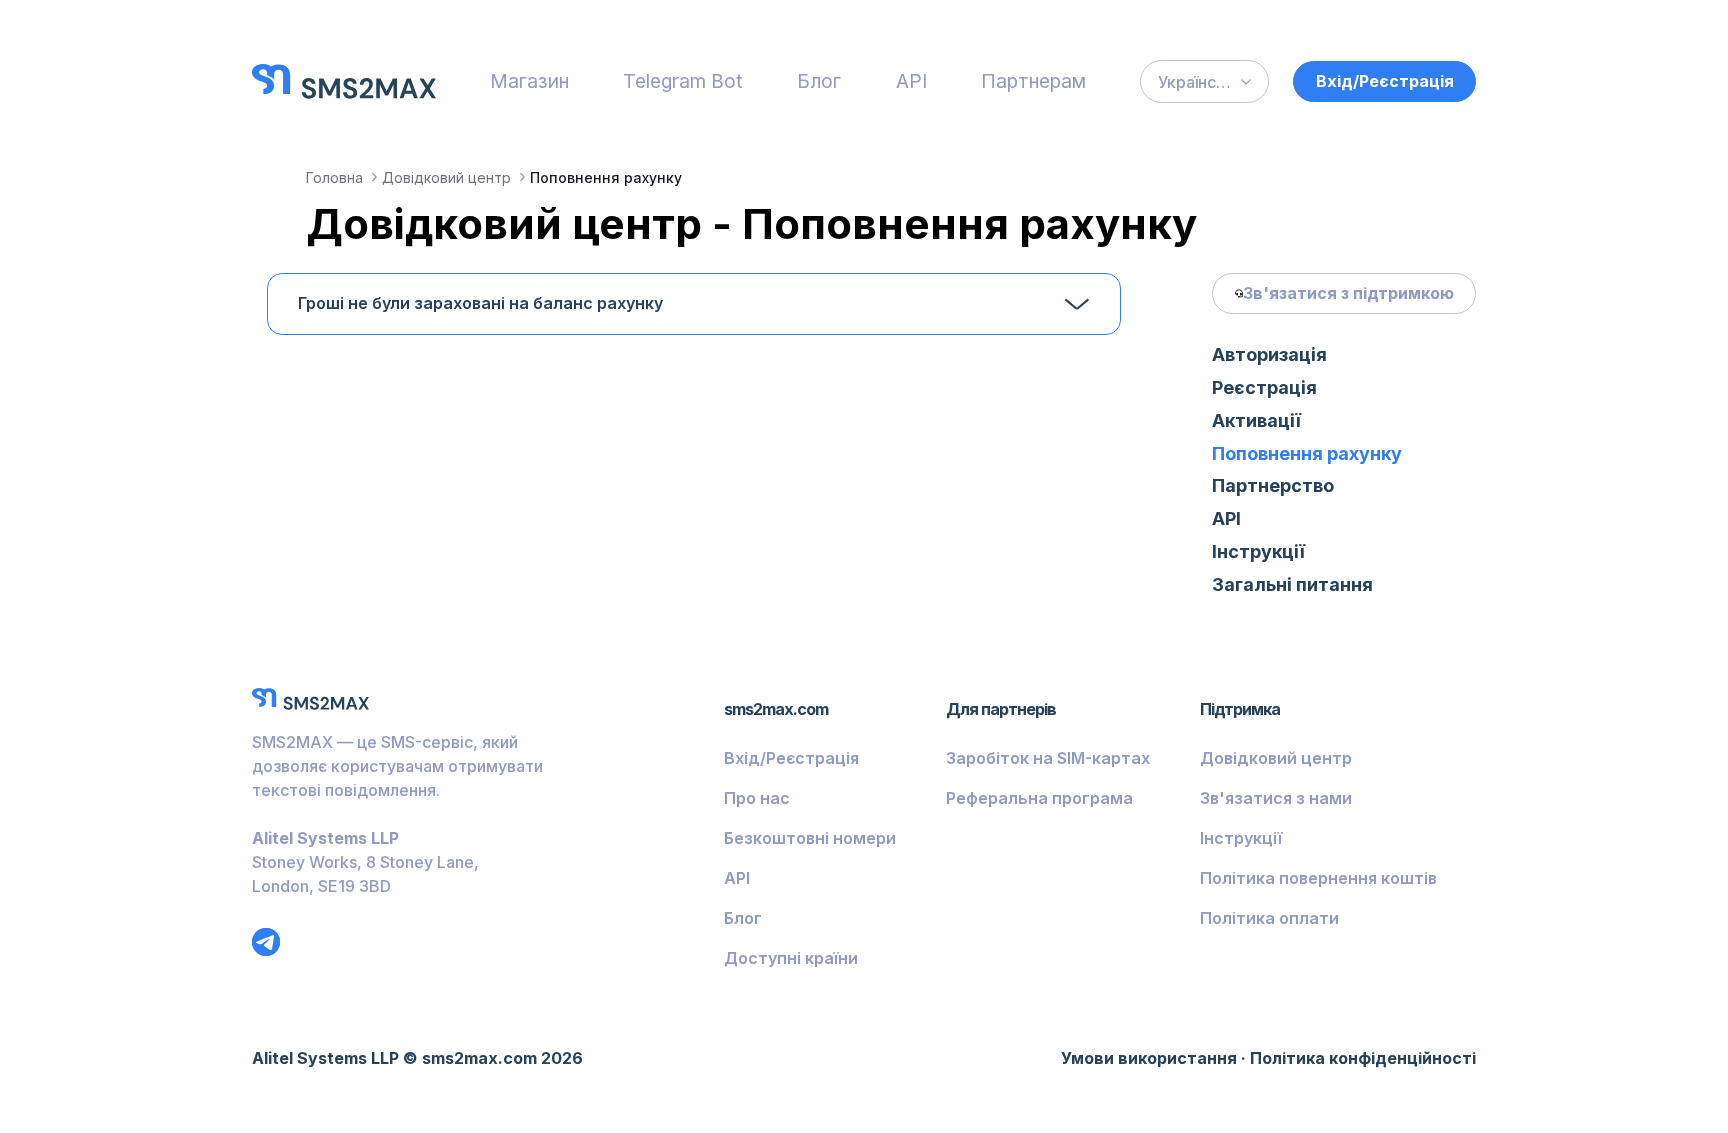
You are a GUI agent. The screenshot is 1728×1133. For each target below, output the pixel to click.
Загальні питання (1292, 584)
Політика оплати (1269, 918)
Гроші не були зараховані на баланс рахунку (480, 303)
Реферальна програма (1039, 798)
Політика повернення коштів (1318, 878)
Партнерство (1273, 485)
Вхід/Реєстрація (1385, 81)
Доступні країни (791, 958)
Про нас (757, 798)
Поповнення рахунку (1307, 453)
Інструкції (1258, 551)
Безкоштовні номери (810, 838)
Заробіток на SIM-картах (1048, 758)
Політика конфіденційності (1363, 1058)
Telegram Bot (683, 81)
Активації (1256, 420)
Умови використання (1149, 1058)
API (911, 81)
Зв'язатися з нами (1276, 798)
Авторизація (1269, 354)
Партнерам (1033, 81)
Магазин (529, 81)
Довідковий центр (1276, 758)
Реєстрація (1264, 387)
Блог (819, 81)
